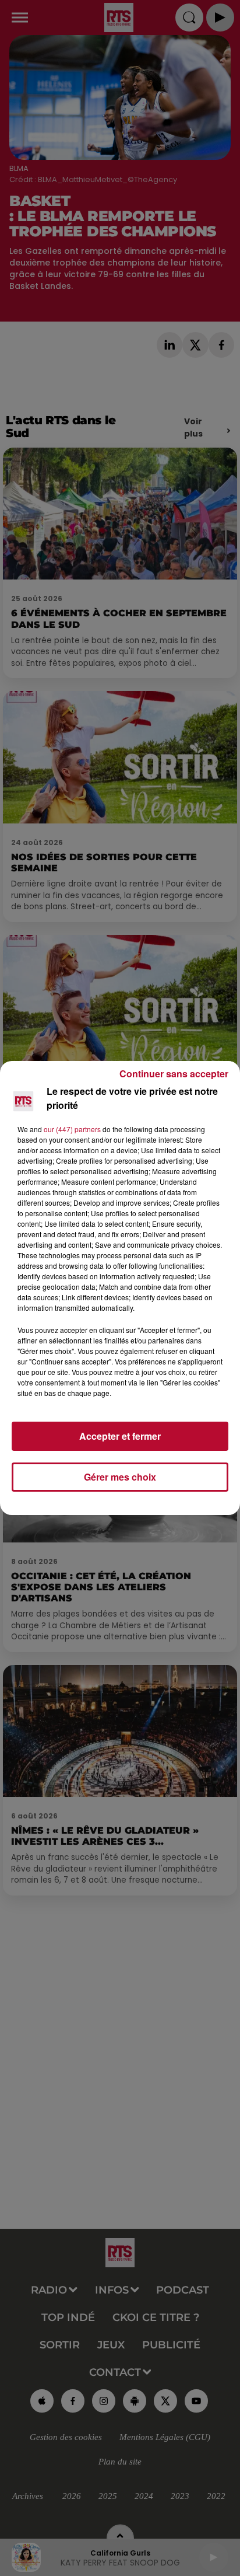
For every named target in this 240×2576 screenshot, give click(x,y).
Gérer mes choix (120, 1477)
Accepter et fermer (120, 1436)
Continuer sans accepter (174, 1074)
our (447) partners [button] (72, 1129)
